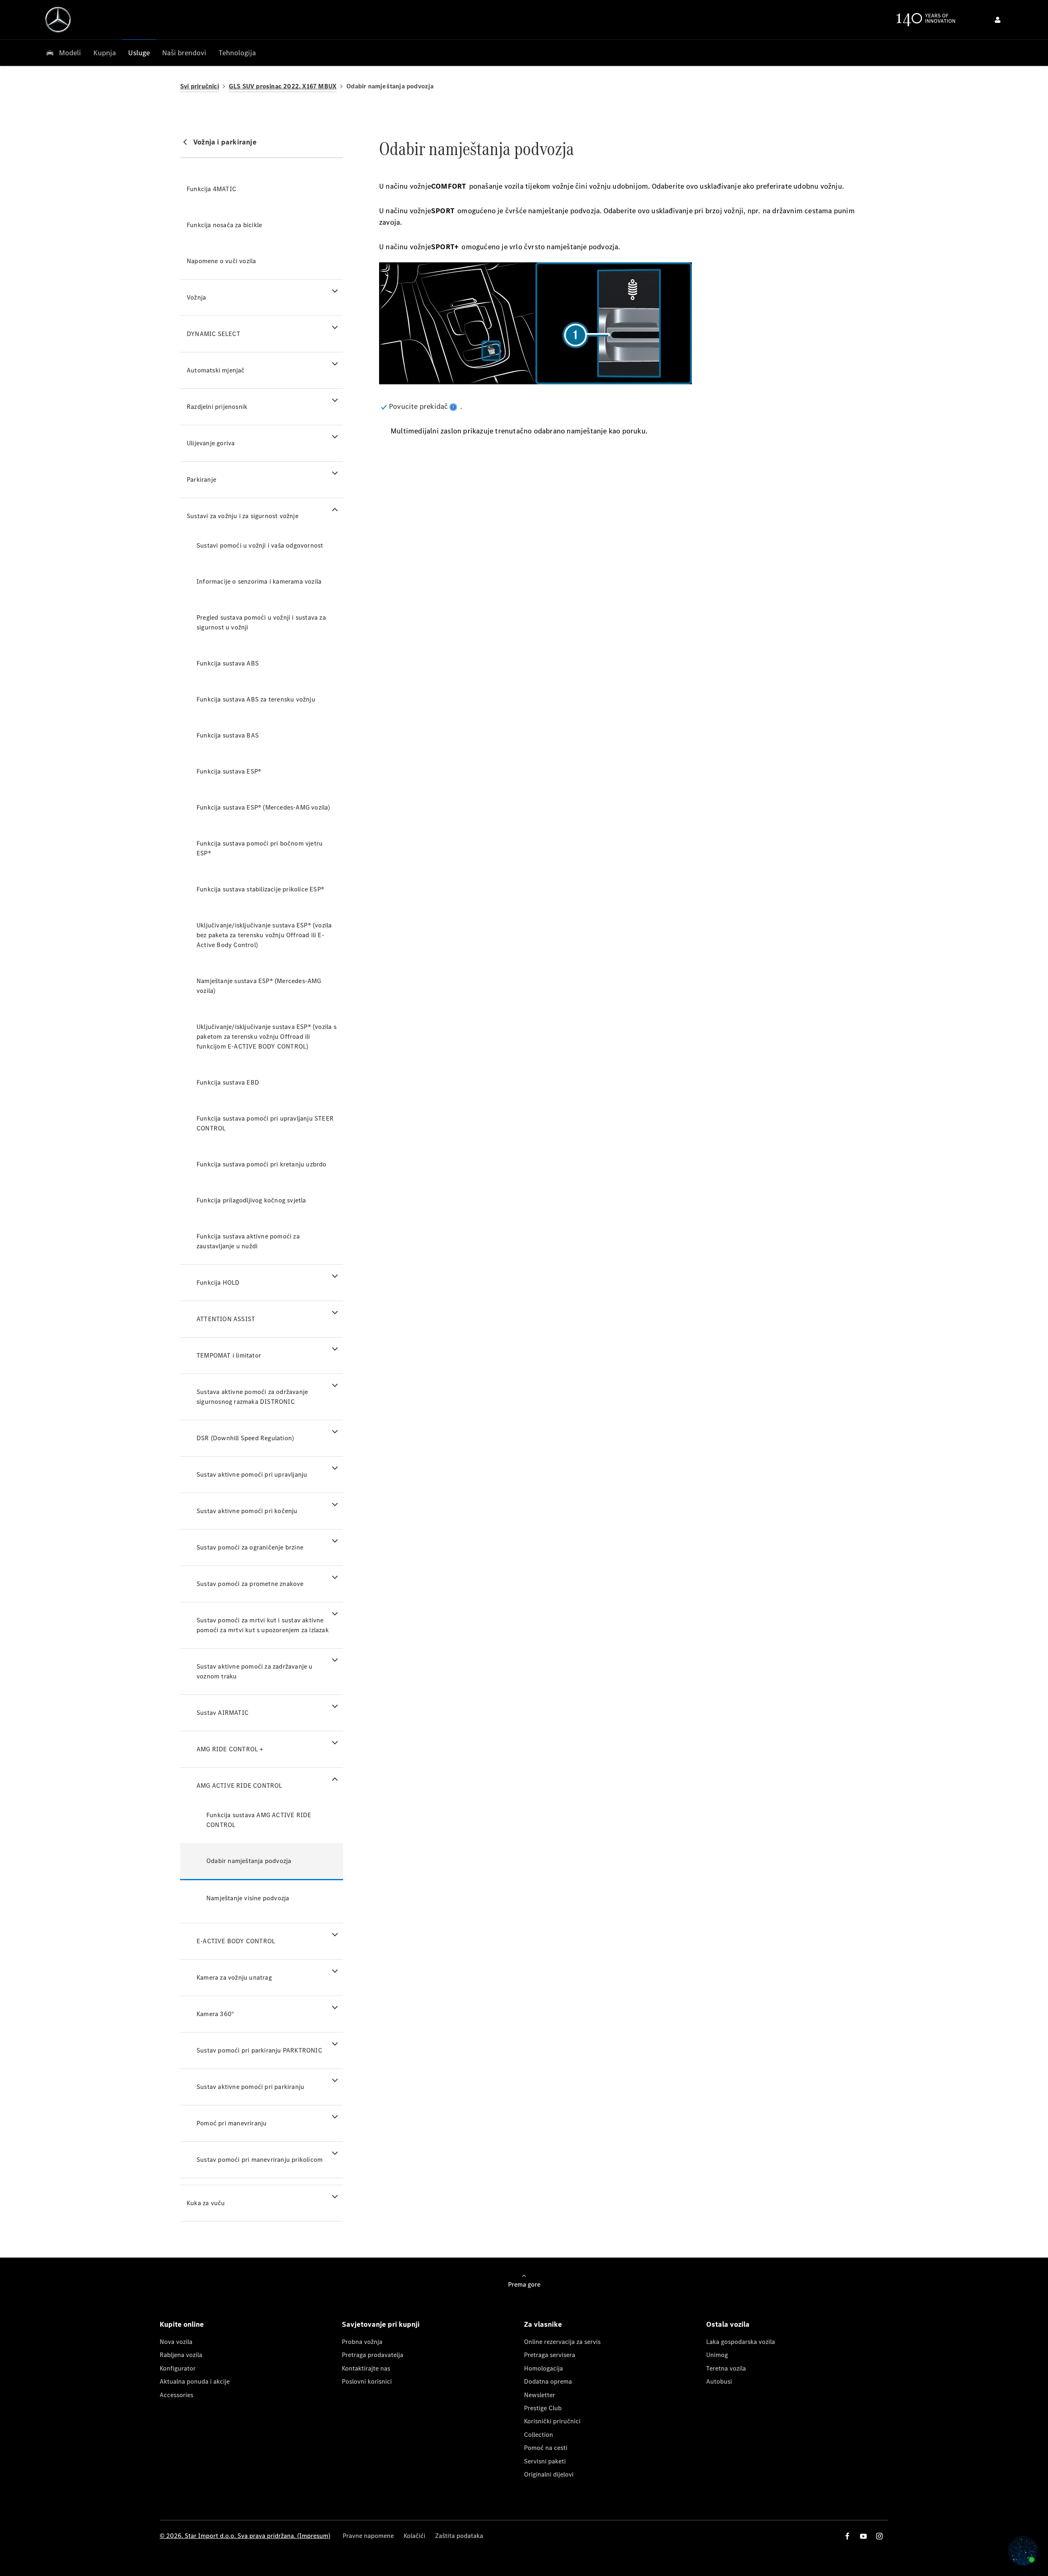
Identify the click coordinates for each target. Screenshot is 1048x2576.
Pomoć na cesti (546, 2448)
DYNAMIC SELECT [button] (213, 334)
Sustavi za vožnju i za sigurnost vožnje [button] (243, 516)
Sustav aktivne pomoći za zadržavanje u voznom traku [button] (255, 1671)
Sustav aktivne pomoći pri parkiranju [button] (250, 2087)
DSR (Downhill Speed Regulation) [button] (245, 1438)
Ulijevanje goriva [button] (211, 443)
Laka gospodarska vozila (741, 2342)
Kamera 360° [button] (215, 2014)
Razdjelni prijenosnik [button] (217, 407)
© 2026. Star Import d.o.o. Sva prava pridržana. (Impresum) (245, 2536)
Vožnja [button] (196, 297)
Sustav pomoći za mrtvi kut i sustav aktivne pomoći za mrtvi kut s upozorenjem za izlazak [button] (263, 1625)
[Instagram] (879, 2536)
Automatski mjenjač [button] (216, 370)
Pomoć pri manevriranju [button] (232, 2123)
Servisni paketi (545, 2461)
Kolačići (414, 2536)
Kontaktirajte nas (366, 2368)
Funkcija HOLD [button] (218, 1282)
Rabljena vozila (181, 2355)
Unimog (717, 2355)
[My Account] (998, 20)
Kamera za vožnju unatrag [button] (234, 1977)
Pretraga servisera (550, 2355)
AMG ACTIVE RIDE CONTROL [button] (239, 1785)
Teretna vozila (726, 2368)
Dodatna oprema (548, 2381)
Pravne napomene (368, 2536)
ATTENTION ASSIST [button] (226, 1319)
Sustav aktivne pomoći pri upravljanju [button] (252, 1474)
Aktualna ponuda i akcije (195, 2381)
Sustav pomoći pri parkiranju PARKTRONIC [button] (259, 2050)
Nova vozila (176, 2342)
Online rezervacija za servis (562, 2342)
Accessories (176, 2395)
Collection (539, 2435)
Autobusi (719, 2381)
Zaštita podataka (459, 2536)
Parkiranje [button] (201, 479)
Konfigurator (178, 2368)
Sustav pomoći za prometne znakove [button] (250, 1584)
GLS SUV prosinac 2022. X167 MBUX (283, 86)
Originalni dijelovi (549, 2474)
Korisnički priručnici (552, 2421)
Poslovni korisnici (367, 2381)
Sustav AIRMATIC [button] (222, 1713)
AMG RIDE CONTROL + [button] (230, 1749)
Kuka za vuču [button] (206, 2203)
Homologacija (543, 2368)
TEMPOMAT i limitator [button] (229, 1355)
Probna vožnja (362, 2342)
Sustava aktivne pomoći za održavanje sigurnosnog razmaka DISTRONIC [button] (252, 1397)
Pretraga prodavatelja (373, 2355)
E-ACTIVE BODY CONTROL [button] (236, 1941)
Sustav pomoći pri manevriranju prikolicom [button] (260, 2160)
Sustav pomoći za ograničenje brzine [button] (250, 1547)
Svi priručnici (200, 86)
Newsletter (540, 2395)
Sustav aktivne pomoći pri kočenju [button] (247, 1511)
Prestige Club (543, 2408)
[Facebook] (847, 2536)
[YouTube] (863, 2536)
